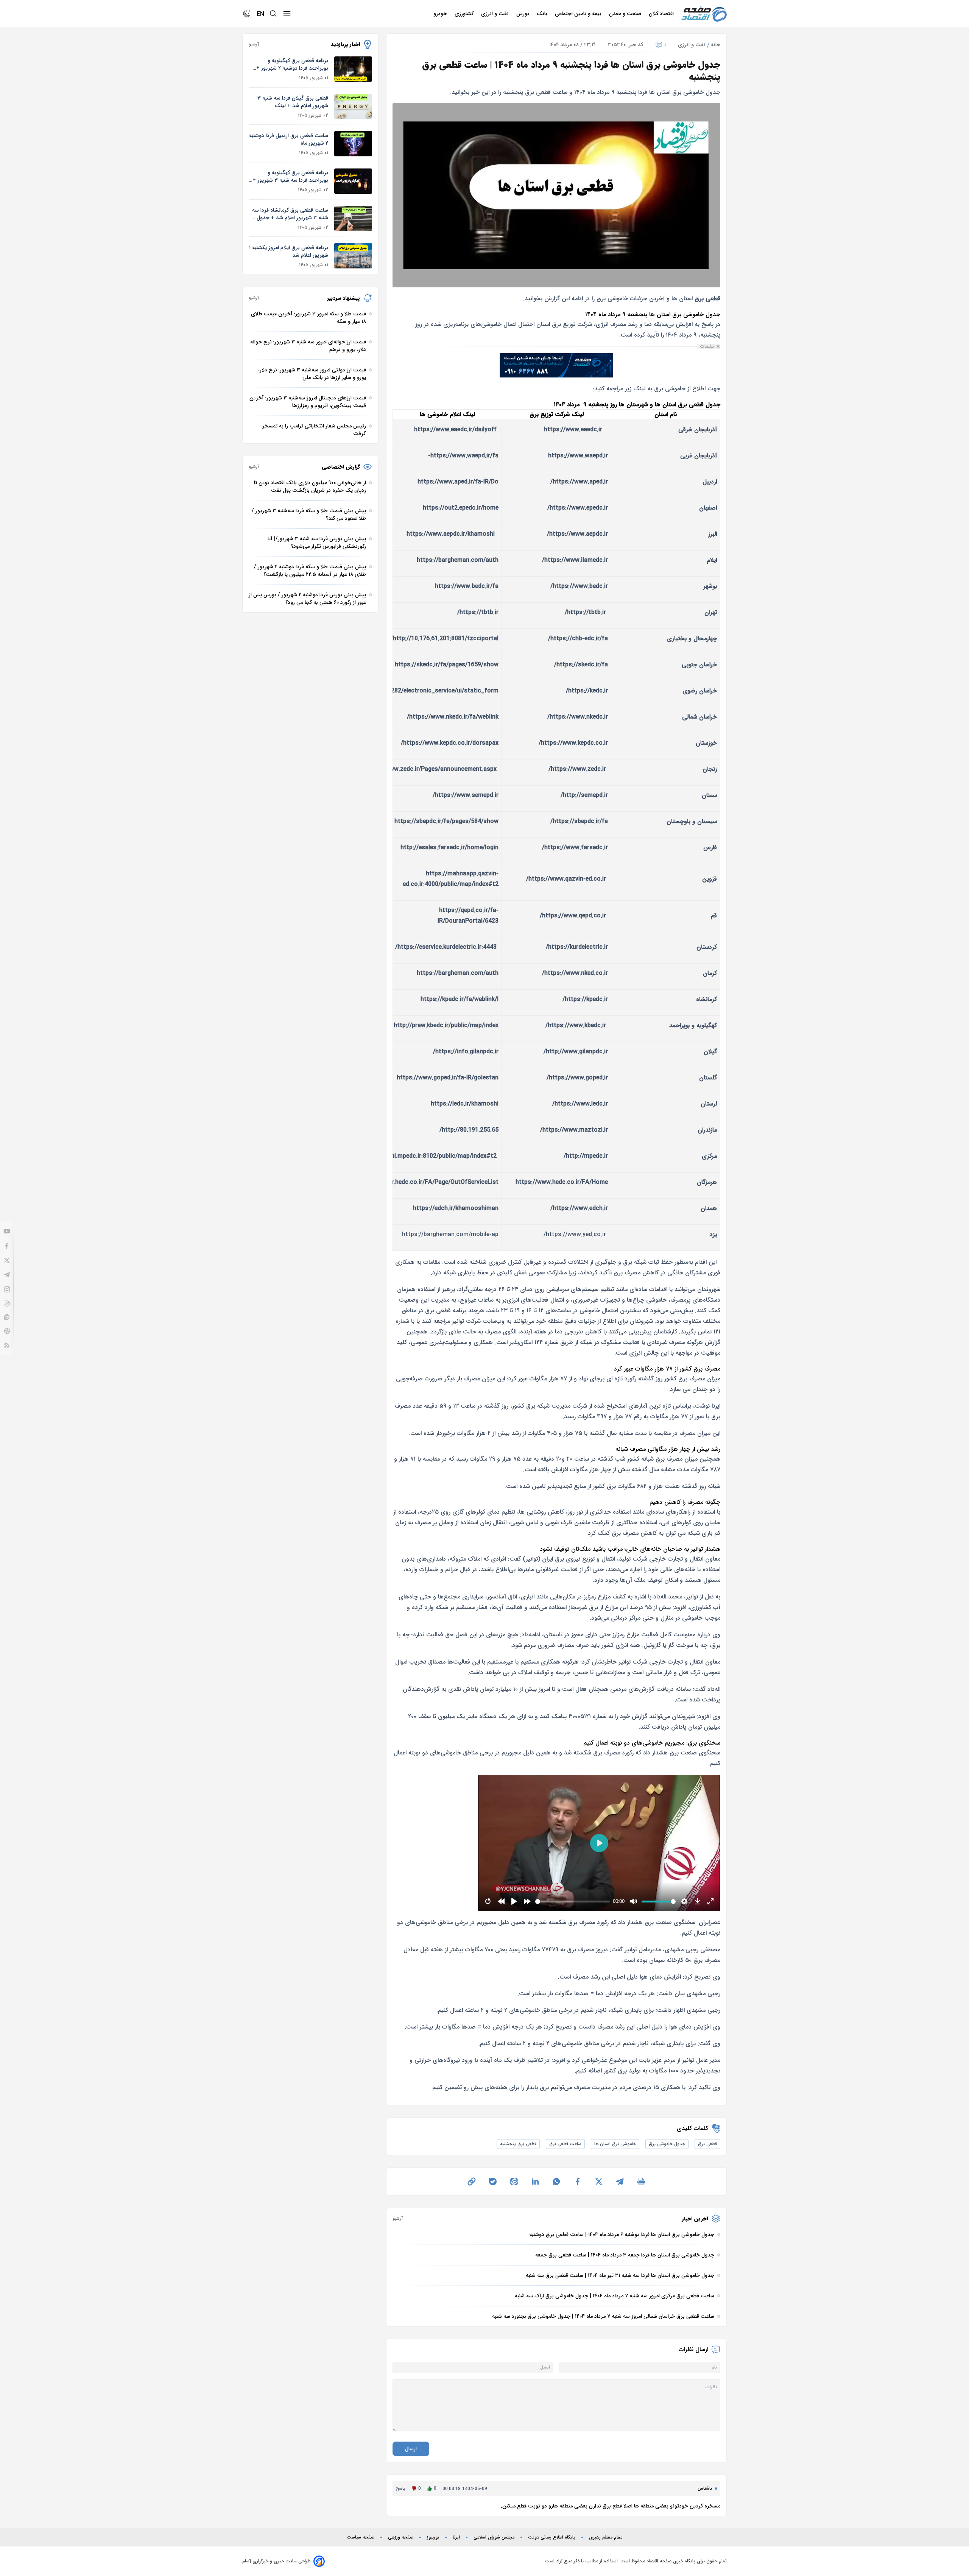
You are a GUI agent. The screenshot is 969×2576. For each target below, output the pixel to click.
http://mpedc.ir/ (586, 1156)
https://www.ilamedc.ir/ (575, 560)
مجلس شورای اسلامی (494, 2537)
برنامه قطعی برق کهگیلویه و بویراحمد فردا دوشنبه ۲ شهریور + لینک (292, 64)
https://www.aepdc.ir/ (577, 534)
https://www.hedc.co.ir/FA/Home (562, 1182)
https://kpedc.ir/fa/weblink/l (460, 999)
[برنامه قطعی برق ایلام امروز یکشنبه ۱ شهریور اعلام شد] (353, 256)
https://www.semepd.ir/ (466, 795)
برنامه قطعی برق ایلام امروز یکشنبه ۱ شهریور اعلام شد (289, 251)
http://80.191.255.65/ (469, 1130)
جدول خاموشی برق (667, 2144)
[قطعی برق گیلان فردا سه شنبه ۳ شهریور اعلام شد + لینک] (353, 107)
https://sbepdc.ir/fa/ (579, 821)
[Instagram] (7, 1289)
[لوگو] (704, 14)
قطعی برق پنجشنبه (518, 2144)
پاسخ (400, 2488)
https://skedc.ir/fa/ (581, 665)
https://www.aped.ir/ (579, 482)
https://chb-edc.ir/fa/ (578, 639)
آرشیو (398, 2219)
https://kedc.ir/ (587, 691)
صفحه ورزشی (401, 2537)
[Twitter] (7, 1260)
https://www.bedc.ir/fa (467, 586)
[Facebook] (7, 1246)
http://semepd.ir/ (584, 795)
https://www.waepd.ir (578, 456)
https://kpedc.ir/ (585, 999)
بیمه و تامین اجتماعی (579, 14)
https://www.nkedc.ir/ (578, 717)
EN (260, 14)
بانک (543, 14)
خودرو (441, 14)
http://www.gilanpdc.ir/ (576, 1052)
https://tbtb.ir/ (585, 612)
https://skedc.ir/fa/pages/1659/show (447, 665)
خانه (716, 45)
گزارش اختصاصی (341, 467)
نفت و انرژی (496, 14)
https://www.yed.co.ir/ (575, 1234)
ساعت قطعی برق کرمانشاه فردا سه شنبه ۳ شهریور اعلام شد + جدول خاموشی (290, 214)
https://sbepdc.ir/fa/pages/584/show (446, 821)
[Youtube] (7, 1231)
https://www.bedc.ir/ (579, 586)
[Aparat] (7, 1331)
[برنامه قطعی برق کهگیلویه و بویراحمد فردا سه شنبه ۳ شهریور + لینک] (353, 181)
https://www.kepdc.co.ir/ (573, 743)
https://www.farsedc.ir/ (575, 847)
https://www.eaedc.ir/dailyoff (455, 430)
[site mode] (247, 14)
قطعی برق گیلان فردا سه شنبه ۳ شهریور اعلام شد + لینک (293, 102)
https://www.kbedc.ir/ (576, 1025)
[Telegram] (7, 1275)
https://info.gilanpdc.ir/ (466, 1052)
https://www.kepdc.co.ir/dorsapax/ (450, 743)
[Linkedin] (535, 2181)
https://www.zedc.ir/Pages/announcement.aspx (430, 769)
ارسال (411, 2449)
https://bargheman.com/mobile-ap (450, 1234)
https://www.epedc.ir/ (578, 508)
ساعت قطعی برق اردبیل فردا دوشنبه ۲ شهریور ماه (289, 139)
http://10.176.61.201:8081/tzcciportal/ (445, 639)
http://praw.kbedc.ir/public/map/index (446, 1025)
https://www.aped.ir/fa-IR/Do (458, 482)
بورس (523, 14)
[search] (273, 14)
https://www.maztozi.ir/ (574, 1130)
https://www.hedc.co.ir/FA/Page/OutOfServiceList (428, 1182)
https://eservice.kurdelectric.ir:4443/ (446, 947)
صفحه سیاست (361, 2537)
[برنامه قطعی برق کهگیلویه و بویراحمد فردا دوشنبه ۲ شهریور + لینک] (353, 69)
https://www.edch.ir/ (579, 1208)
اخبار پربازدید (345, 44)
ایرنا (456, 2537)
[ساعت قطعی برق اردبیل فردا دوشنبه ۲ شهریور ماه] (353, 144)
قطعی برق (707, 2144)
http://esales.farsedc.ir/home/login (449, 847)
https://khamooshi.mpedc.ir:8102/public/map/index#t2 (420, 1156)
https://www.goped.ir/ (577, 1078)
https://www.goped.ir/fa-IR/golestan (448, 1078)
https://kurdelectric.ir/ (577, 947)
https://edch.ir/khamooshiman (456, 1208)
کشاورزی (465, 14)
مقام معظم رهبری (606, 2537)
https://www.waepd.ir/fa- (463, 456)
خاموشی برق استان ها (615, 2144)
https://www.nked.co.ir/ (575, 973)
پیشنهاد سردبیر (344, 298)
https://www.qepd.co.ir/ (573, 916)
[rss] (7, 1345)
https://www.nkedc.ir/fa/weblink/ (453, 717)
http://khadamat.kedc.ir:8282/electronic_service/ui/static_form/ (408, 691)
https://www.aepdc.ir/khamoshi (451, 534)
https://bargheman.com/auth (458, 560)
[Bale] (7, 1304)
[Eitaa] (7, 1317)
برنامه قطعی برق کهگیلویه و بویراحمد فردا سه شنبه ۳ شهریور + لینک (290, 176)
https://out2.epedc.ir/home (461, 508)
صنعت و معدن (626, 14)
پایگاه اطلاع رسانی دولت (552, 2537)
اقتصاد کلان (662, 14)
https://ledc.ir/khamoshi (465, 1104)
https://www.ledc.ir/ (580, 1104)
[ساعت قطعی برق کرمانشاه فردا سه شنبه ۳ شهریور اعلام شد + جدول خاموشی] (353, 219)
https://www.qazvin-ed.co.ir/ (566, 879)
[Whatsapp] (556, 2181)
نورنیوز (433, 2537)
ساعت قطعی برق (565, 2144)
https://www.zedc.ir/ (577, 769)
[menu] (287, 14)
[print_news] (641, 2181)
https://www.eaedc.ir (573, 430)
